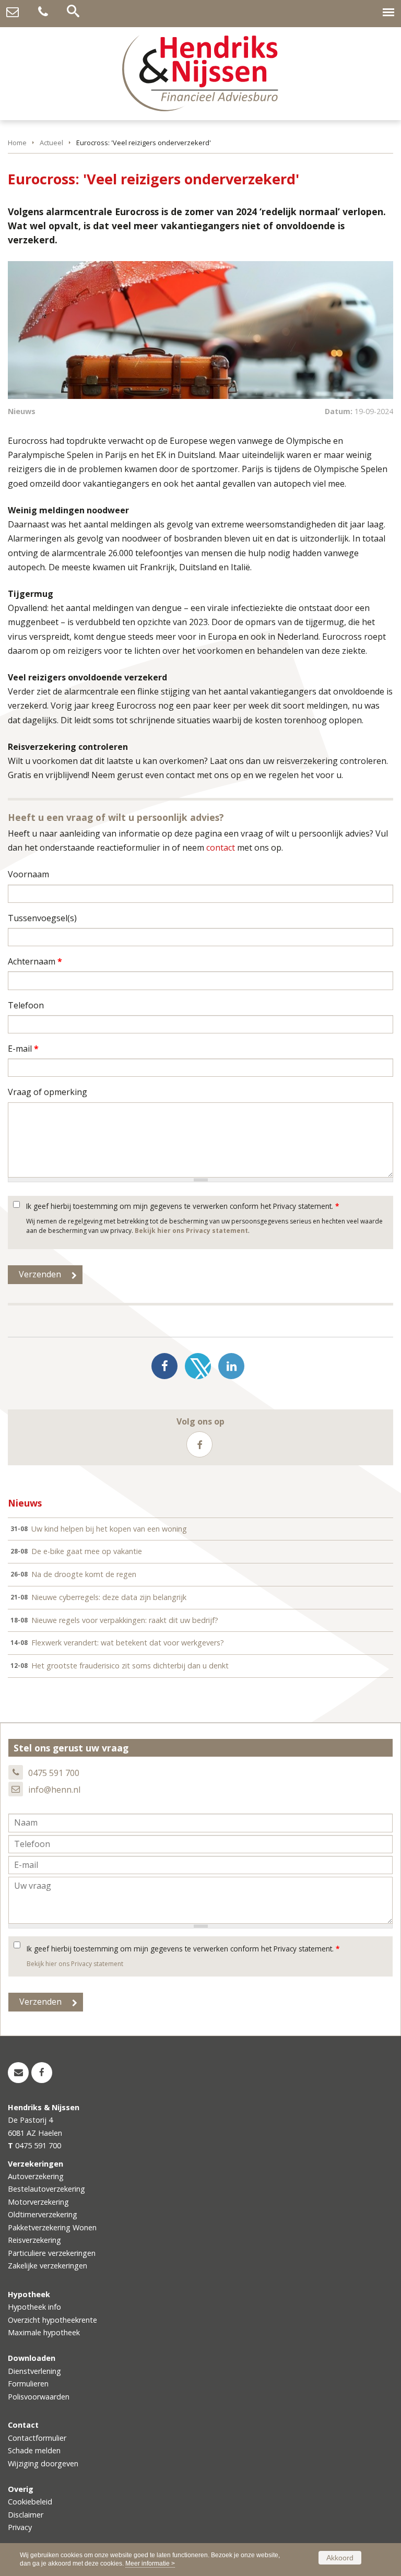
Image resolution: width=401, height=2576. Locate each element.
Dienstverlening (34, 2371)
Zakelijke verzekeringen (48, 2266)
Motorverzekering (38, 2202)
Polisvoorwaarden (39, 2397)
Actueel (51, 143)
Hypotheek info (34, 2307)
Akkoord (340, 2558)
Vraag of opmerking (48, 1092)
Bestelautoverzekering (46, 2189)
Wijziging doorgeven (43, 2463)
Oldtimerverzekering (43, 2214)
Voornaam (28, 874)
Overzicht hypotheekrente (52, 2320)
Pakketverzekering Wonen (52, 2227)
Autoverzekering (36, 2176)
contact (221, 848)
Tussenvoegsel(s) (42, 918)
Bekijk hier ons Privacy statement (191, 1231)
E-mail (23, 1049)
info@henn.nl (54, 1790)
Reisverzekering (34, 2240)
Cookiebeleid (30, 2502)
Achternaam (35, 961)
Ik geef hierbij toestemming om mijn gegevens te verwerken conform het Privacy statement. (182, 1206)
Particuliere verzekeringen (52, 2253)
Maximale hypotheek (44, 2332)
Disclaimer (26, 2515)
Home (17, 143)
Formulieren (28, 2384)
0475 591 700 (54, 1773)
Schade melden (34, 2450)
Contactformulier (37, 2438)
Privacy (20, 2527)
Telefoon (26, 1005)
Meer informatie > (150, 2563)
